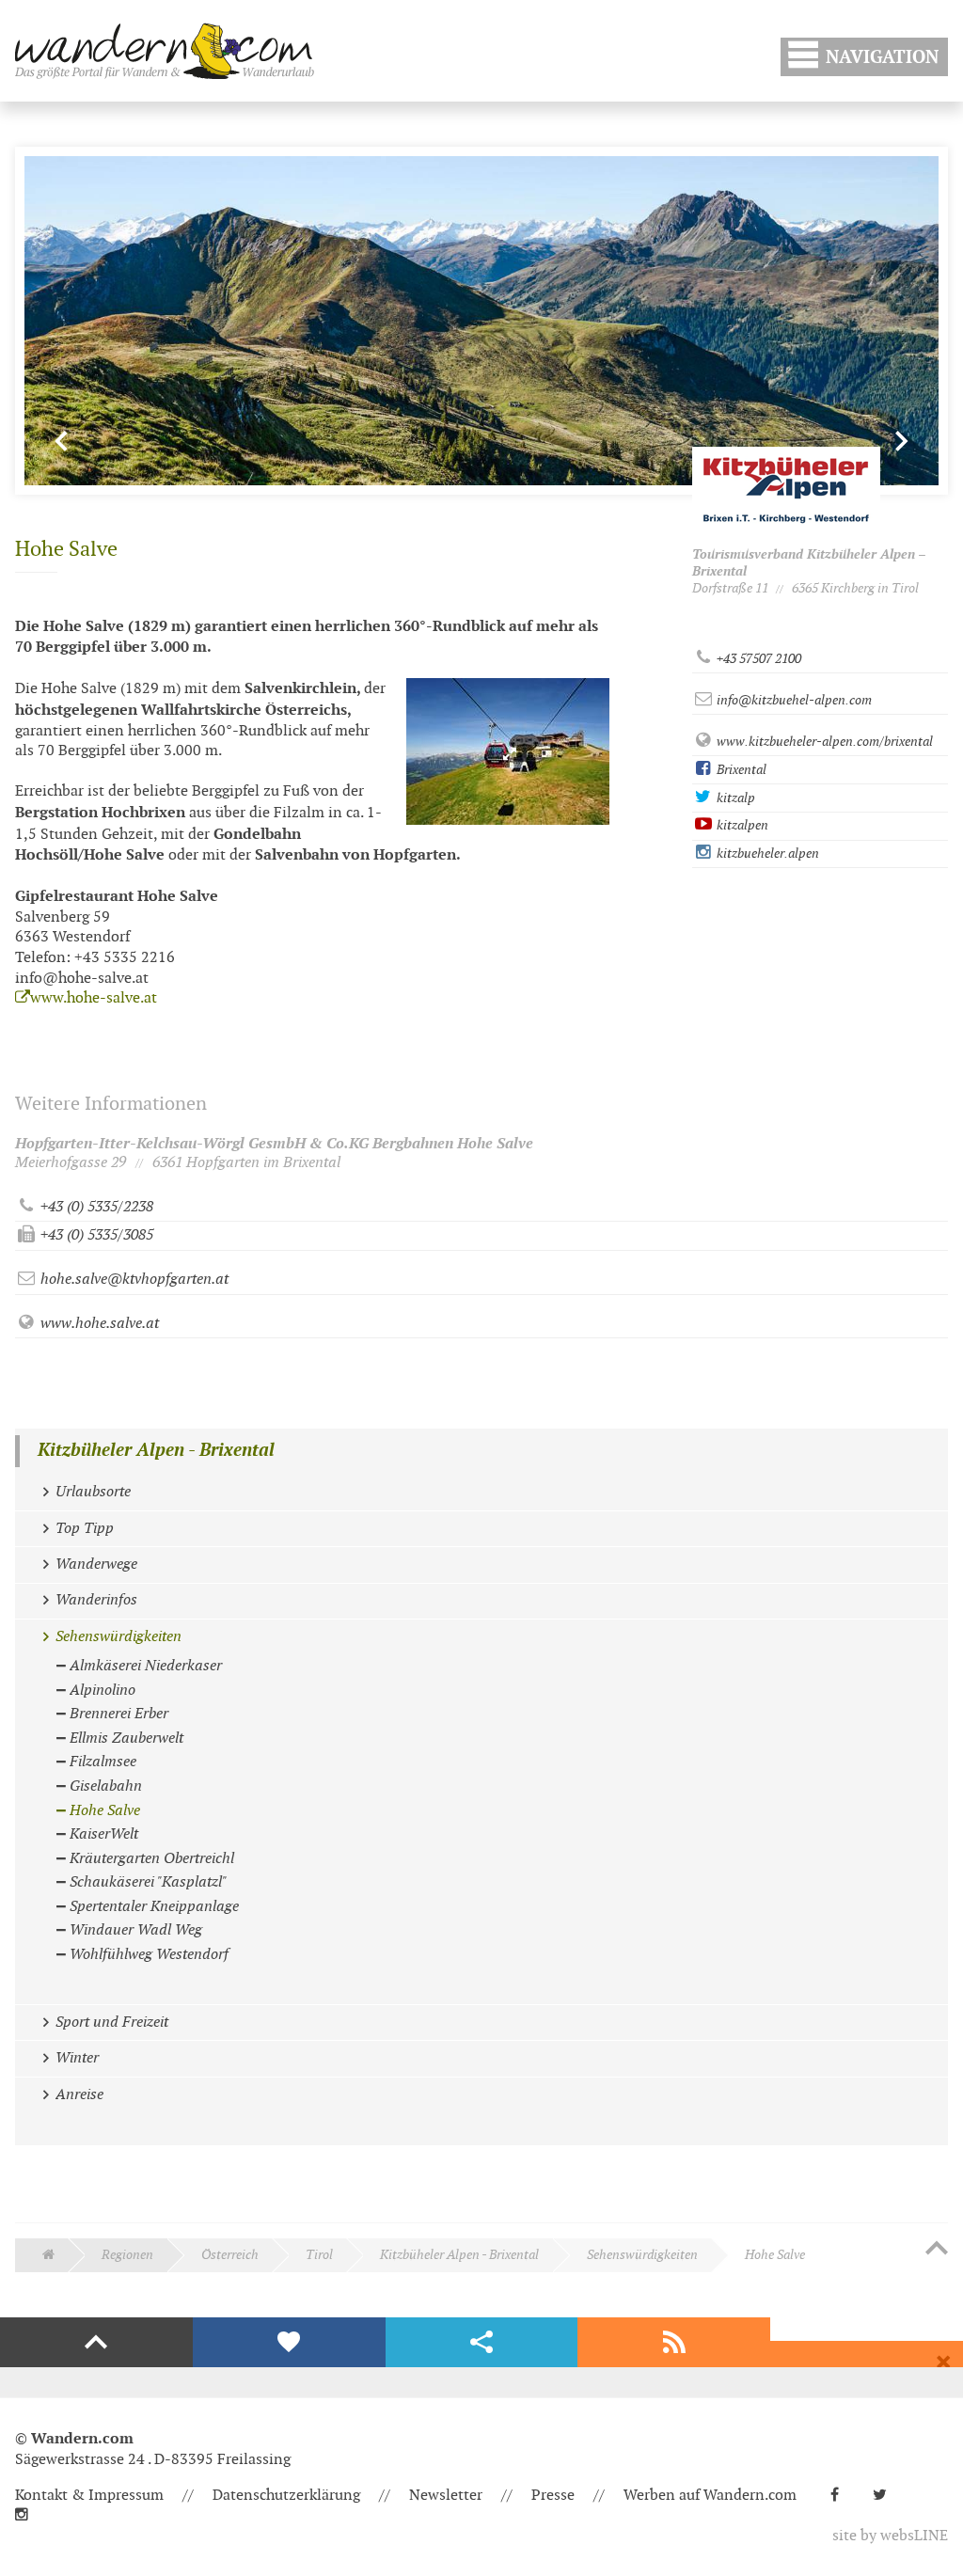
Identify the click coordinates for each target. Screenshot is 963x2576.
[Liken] (289, 2343)
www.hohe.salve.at (98, 1324)
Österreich (230, 2255)
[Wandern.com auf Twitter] (887, 2496)
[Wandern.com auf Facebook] (842, 2496)
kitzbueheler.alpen (766, 853)
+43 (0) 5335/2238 (95, 1207)
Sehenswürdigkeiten (642, 2255)
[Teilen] (482, 2343)
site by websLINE (890, 2536)
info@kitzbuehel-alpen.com (793, 700)
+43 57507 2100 (758, 659)
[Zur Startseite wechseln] (165, 51)
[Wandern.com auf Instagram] (29, 2515)
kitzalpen (741, 825)
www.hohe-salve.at (94, 998)
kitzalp (734, 798)
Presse (553, 2496)
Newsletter (446, 2496)
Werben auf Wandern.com (710, 2496)
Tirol (319, 2255)
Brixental (740, 770)
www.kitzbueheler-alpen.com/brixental (823, 742)
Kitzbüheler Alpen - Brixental (156, 1451)
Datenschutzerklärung (286, 2496)
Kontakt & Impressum (89, 2496)
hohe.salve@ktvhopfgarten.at (133, 1280)
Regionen (127, 2255)
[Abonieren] (674, 2343)
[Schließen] (943, 2363)
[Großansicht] (508, 751)
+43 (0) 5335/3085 (95, 1235)
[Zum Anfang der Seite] (937, 2250)
